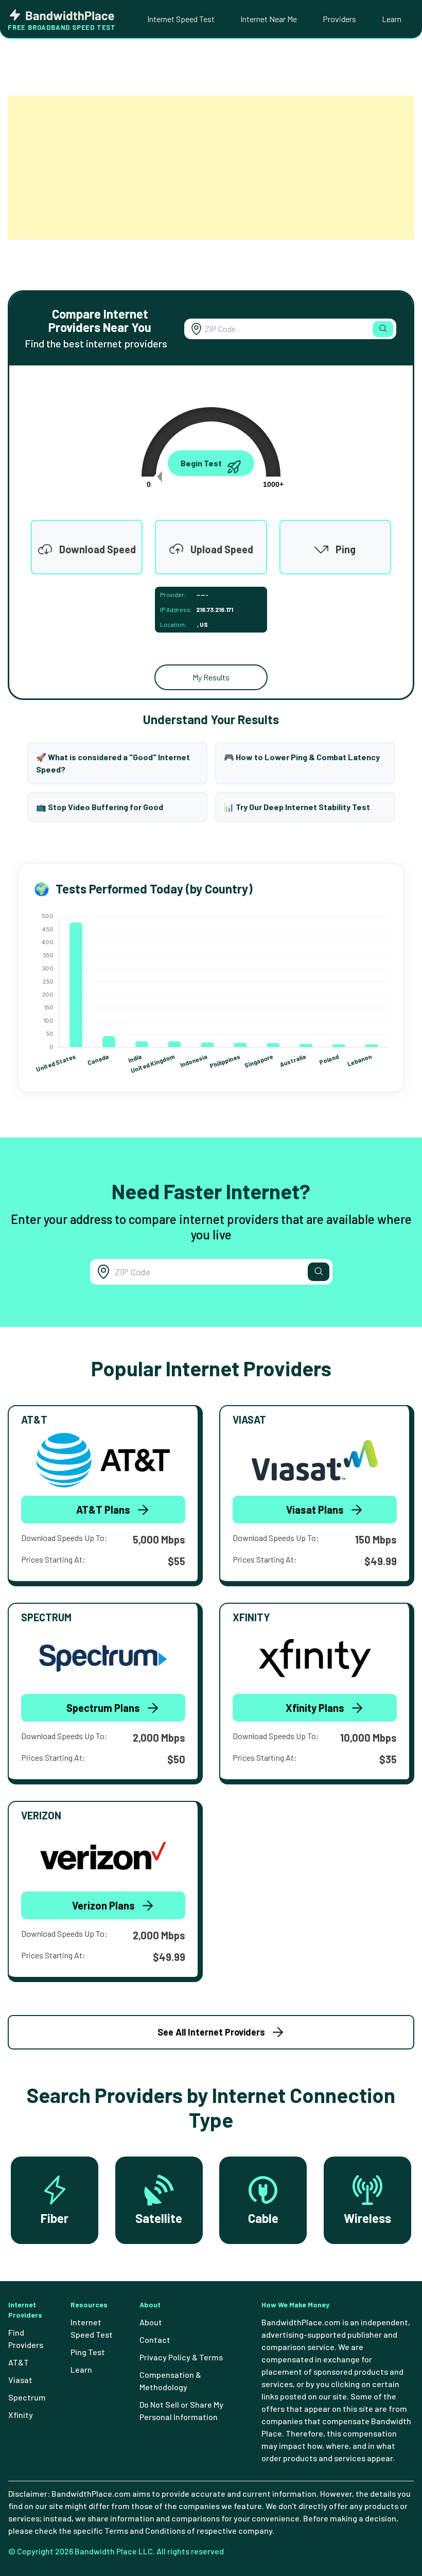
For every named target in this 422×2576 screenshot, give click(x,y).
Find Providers (26, 2338)
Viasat (20, 2380)
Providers (339, 19)
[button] (383, 329)
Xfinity (21, 2415)
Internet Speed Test (181, 19)
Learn (392, 19)
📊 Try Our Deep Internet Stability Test (297, 807)
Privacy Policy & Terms (181, 2357)
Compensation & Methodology (170, 2381)
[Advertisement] (211, 168)
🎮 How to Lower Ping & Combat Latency (302, 757)
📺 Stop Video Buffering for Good (100, 807)
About (151, 2322)
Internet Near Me (269, 19)
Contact (155, 2340)
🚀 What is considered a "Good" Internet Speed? (113, 763)
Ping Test (88, 2352)
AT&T (19, 2362)
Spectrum (27, 2397)
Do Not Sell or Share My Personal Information (181, 2411)
